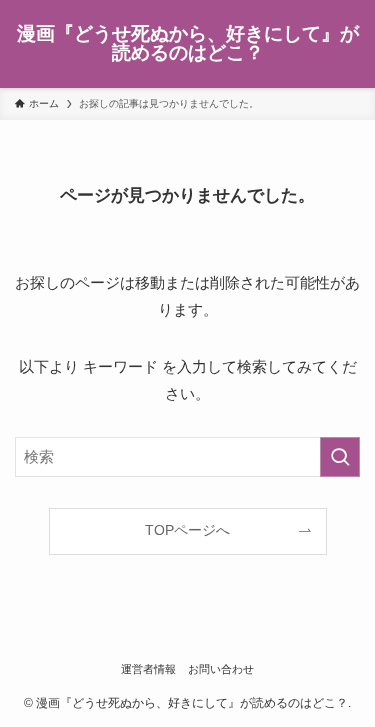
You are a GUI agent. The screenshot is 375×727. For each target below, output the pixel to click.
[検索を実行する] (340, 457)
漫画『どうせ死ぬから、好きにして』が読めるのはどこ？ (188, 44)
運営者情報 (148, 669)
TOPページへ (187, 530)
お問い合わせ (221, 669)
